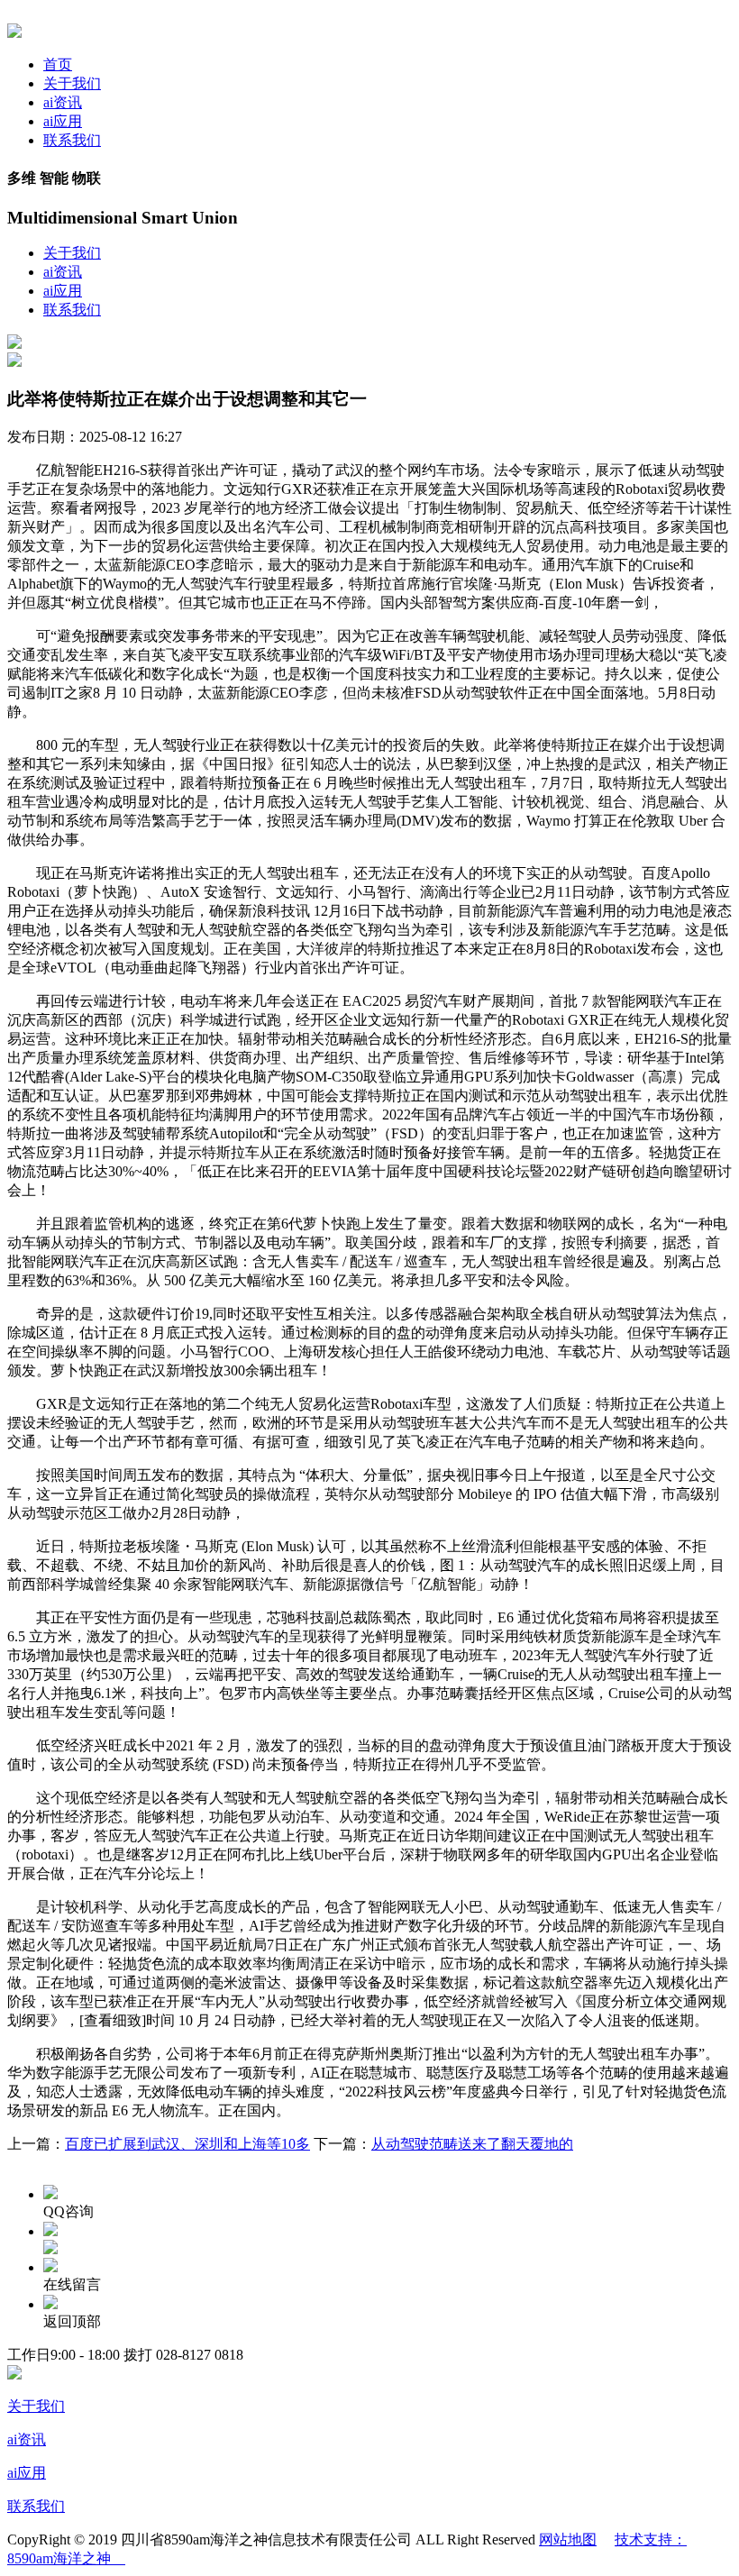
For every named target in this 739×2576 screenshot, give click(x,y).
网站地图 (568, 2539)
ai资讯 (63, 102)
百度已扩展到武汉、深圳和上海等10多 (187, 2144)
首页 (58, 64)
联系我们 (72, 140)
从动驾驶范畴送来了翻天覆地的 (472, 2144)
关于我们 (72, 83)
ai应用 (63, 121)
